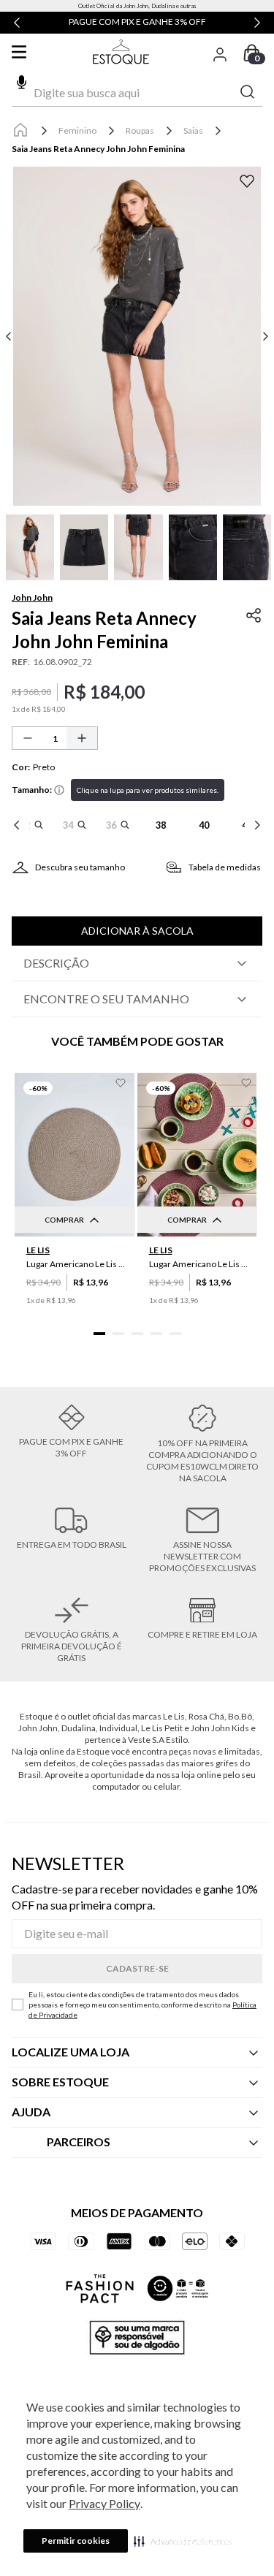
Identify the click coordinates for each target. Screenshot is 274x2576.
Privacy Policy (104, 2503)
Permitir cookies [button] (76, 2541)
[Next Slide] (257, 23)
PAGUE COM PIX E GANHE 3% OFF (137, 22)
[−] (28, 738)
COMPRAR (64, 1220)
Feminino (77, 130)
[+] (82, 738)
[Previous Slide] (17, 23)
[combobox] (137, 93)
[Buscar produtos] (248, 92)
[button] (183, 2541)
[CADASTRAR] (137, 1969)
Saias (193, 130)
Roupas (140, 130)
